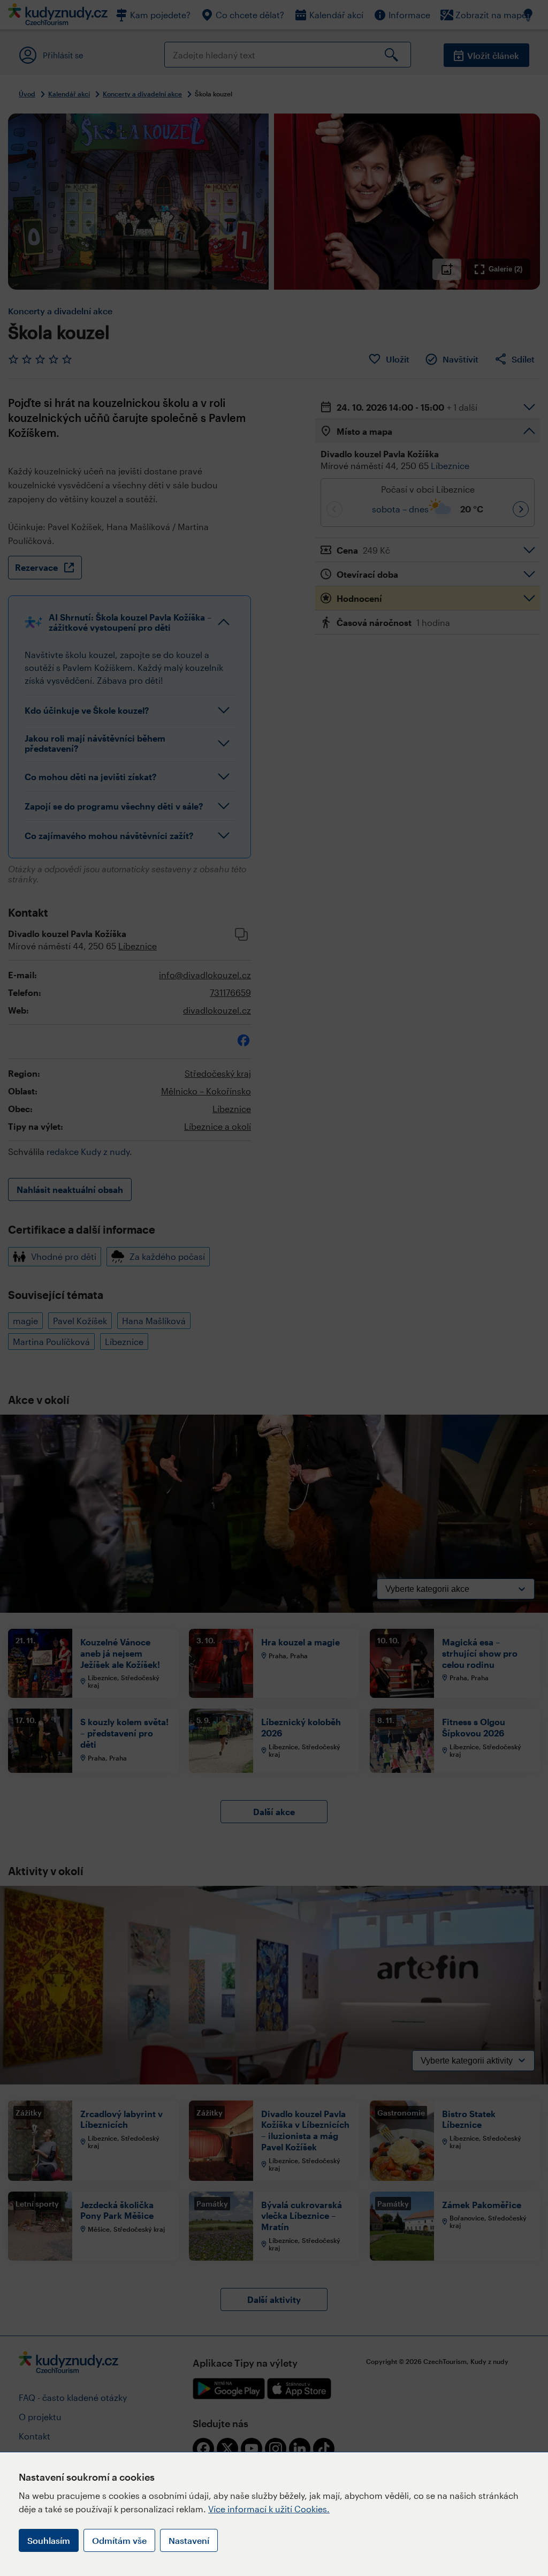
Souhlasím (49, 2540)
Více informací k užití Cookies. (269, 2509)
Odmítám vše (119, 2540)
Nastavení (189, 2540)
